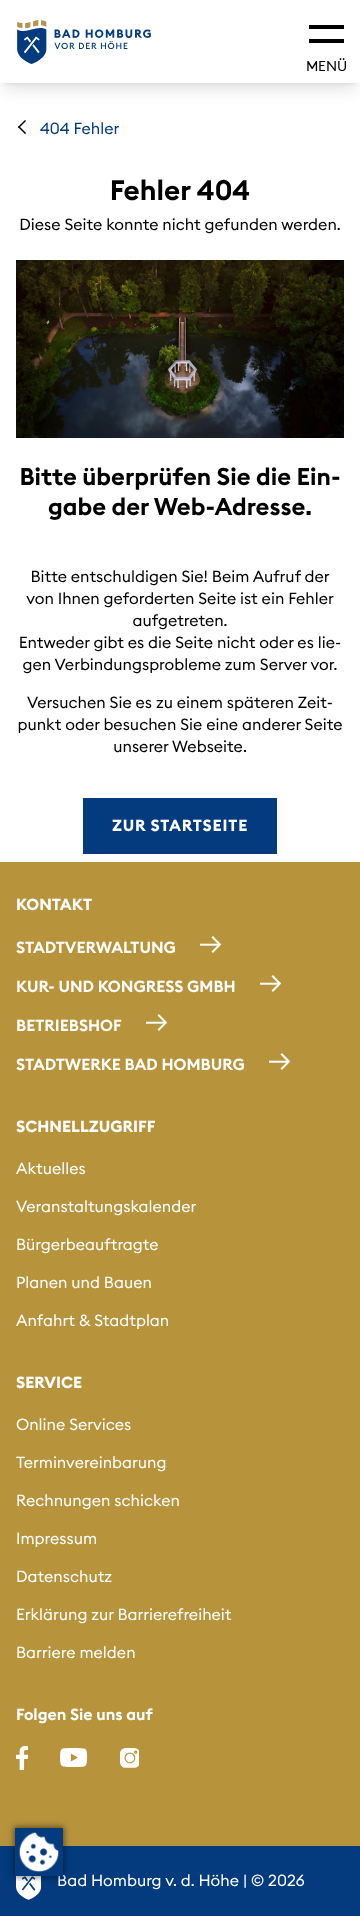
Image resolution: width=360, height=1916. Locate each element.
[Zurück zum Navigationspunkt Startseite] (22, 127)
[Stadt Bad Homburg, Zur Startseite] (84, 42)
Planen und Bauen (84, 1283)
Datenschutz (64, 1577)
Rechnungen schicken (98, 1501)
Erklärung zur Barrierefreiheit (123, 1615)
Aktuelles (51, 1169)
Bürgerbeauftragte (87, 1245)
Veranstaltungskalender (106, 1207)
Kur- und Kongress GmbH (126, 987)
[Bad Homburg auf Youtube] (73, 1758)
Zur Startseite (180, 826)
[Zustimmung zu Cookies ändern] (39, 1852)
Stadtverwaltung (96, 948)
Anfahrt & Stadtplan (92, 1321)
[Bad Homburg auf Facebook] (22, 1758)
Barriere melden (76, 1653)
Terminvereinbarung (91, 1463)
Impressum (56, 1539)
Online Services (73, 1425)
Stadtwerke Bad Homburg (130, 1065)
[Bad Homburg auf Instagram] (130, 1758)
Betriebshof (69, 1026)
